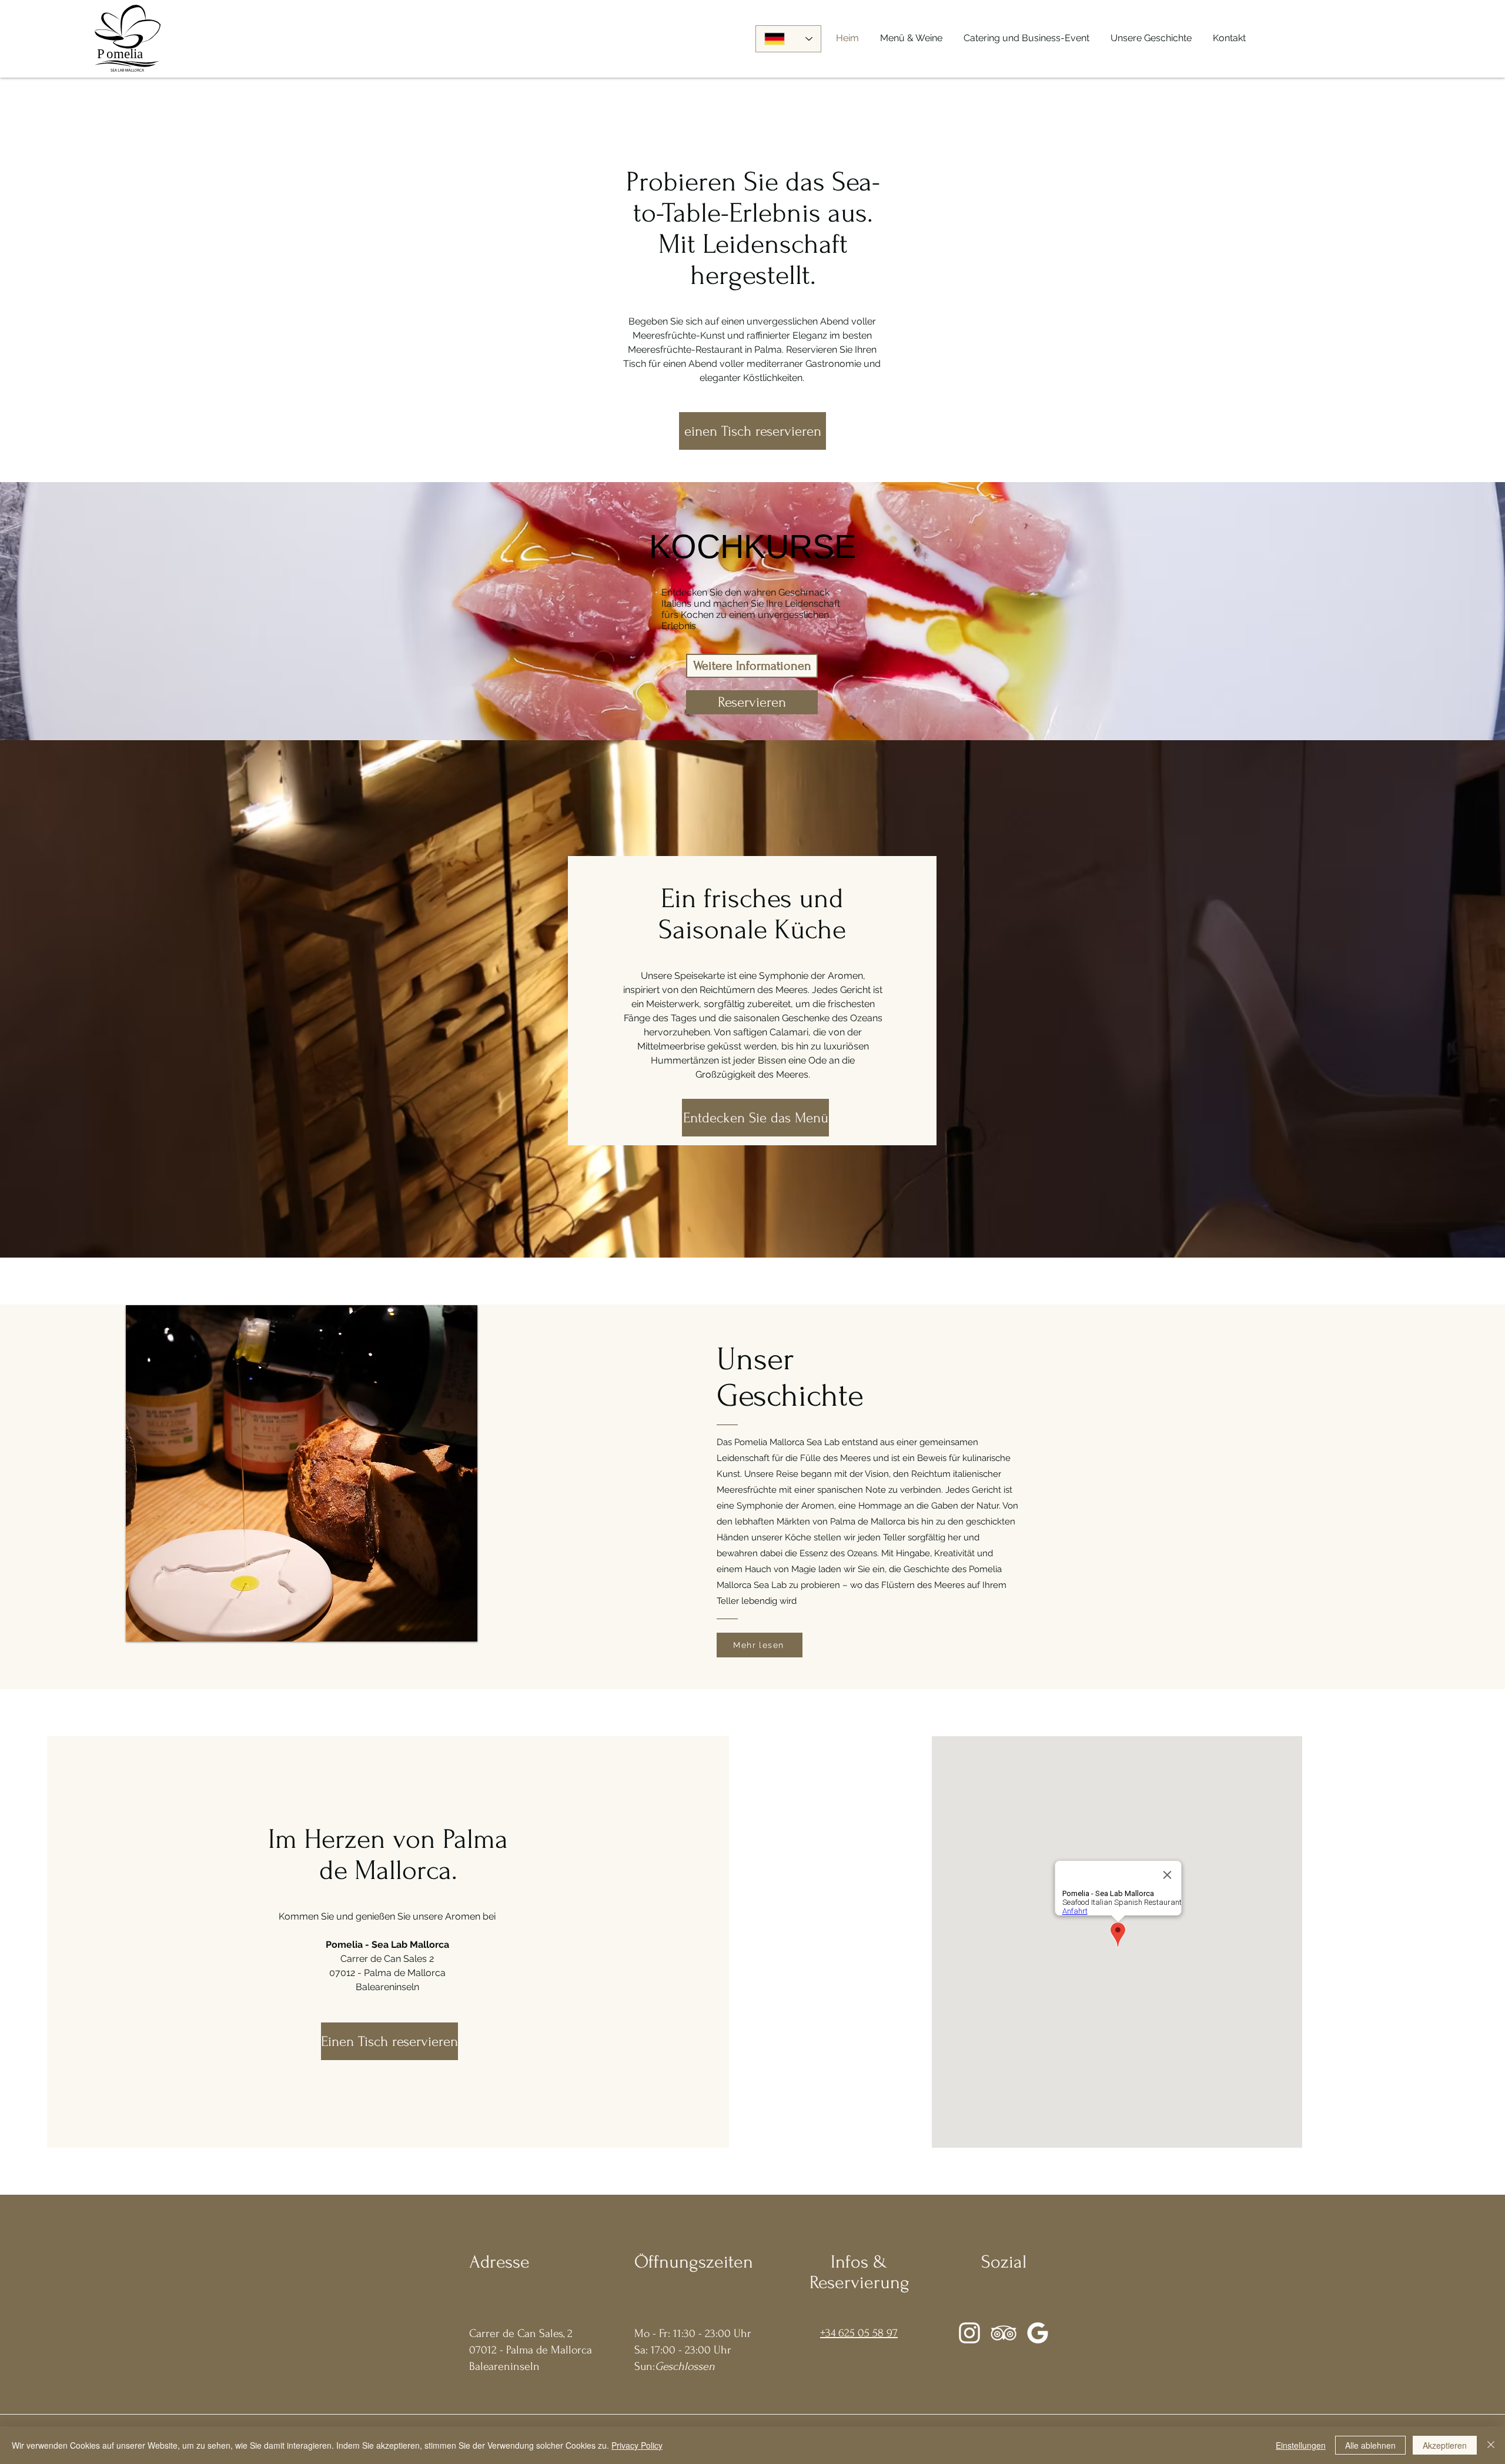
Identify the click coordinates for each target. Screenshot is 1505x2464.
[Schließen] (1491, 2445)
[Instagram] (969, 2333)
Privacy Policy (637, 2445)
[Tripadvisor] (1004, 2333)
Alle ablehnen (1370, 2445)
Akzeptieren (1445, 2445)
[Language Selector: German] (788, 39)
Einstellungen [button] (1301, 2445)
